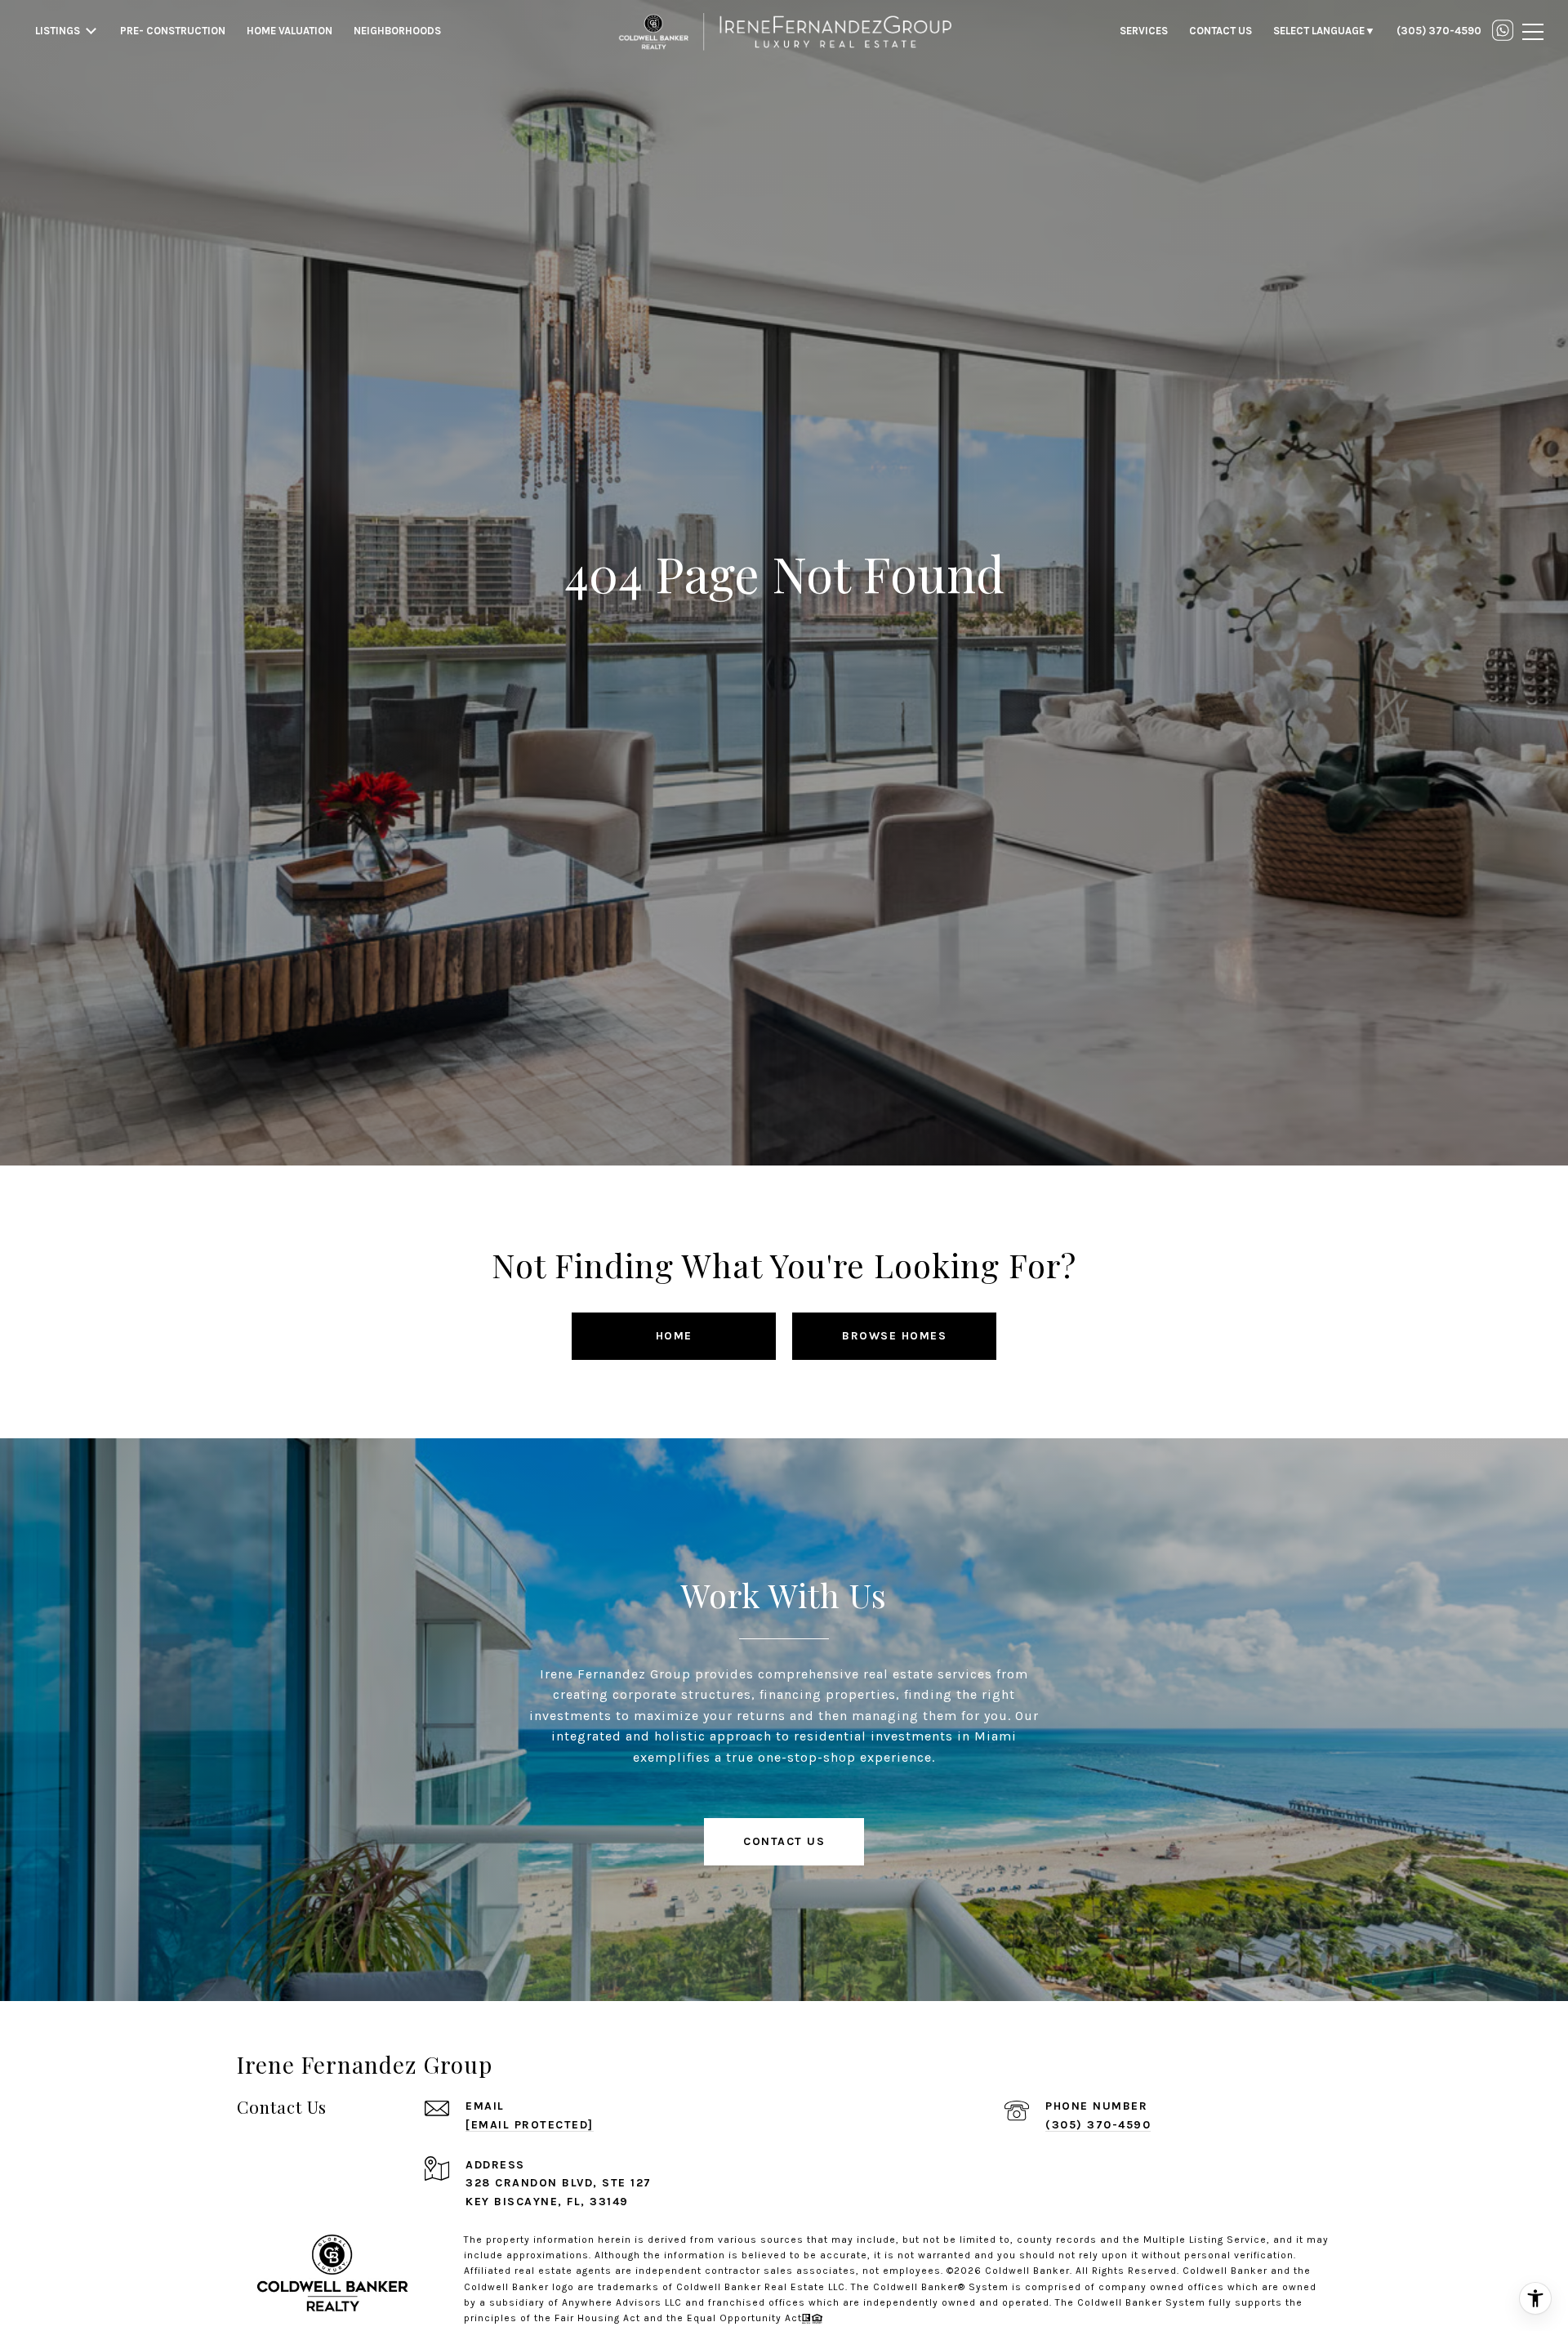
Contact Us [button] (784, 1841)
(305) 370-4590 (1098, 2125)
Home (674, 1336)
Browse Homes (894, 1336)
